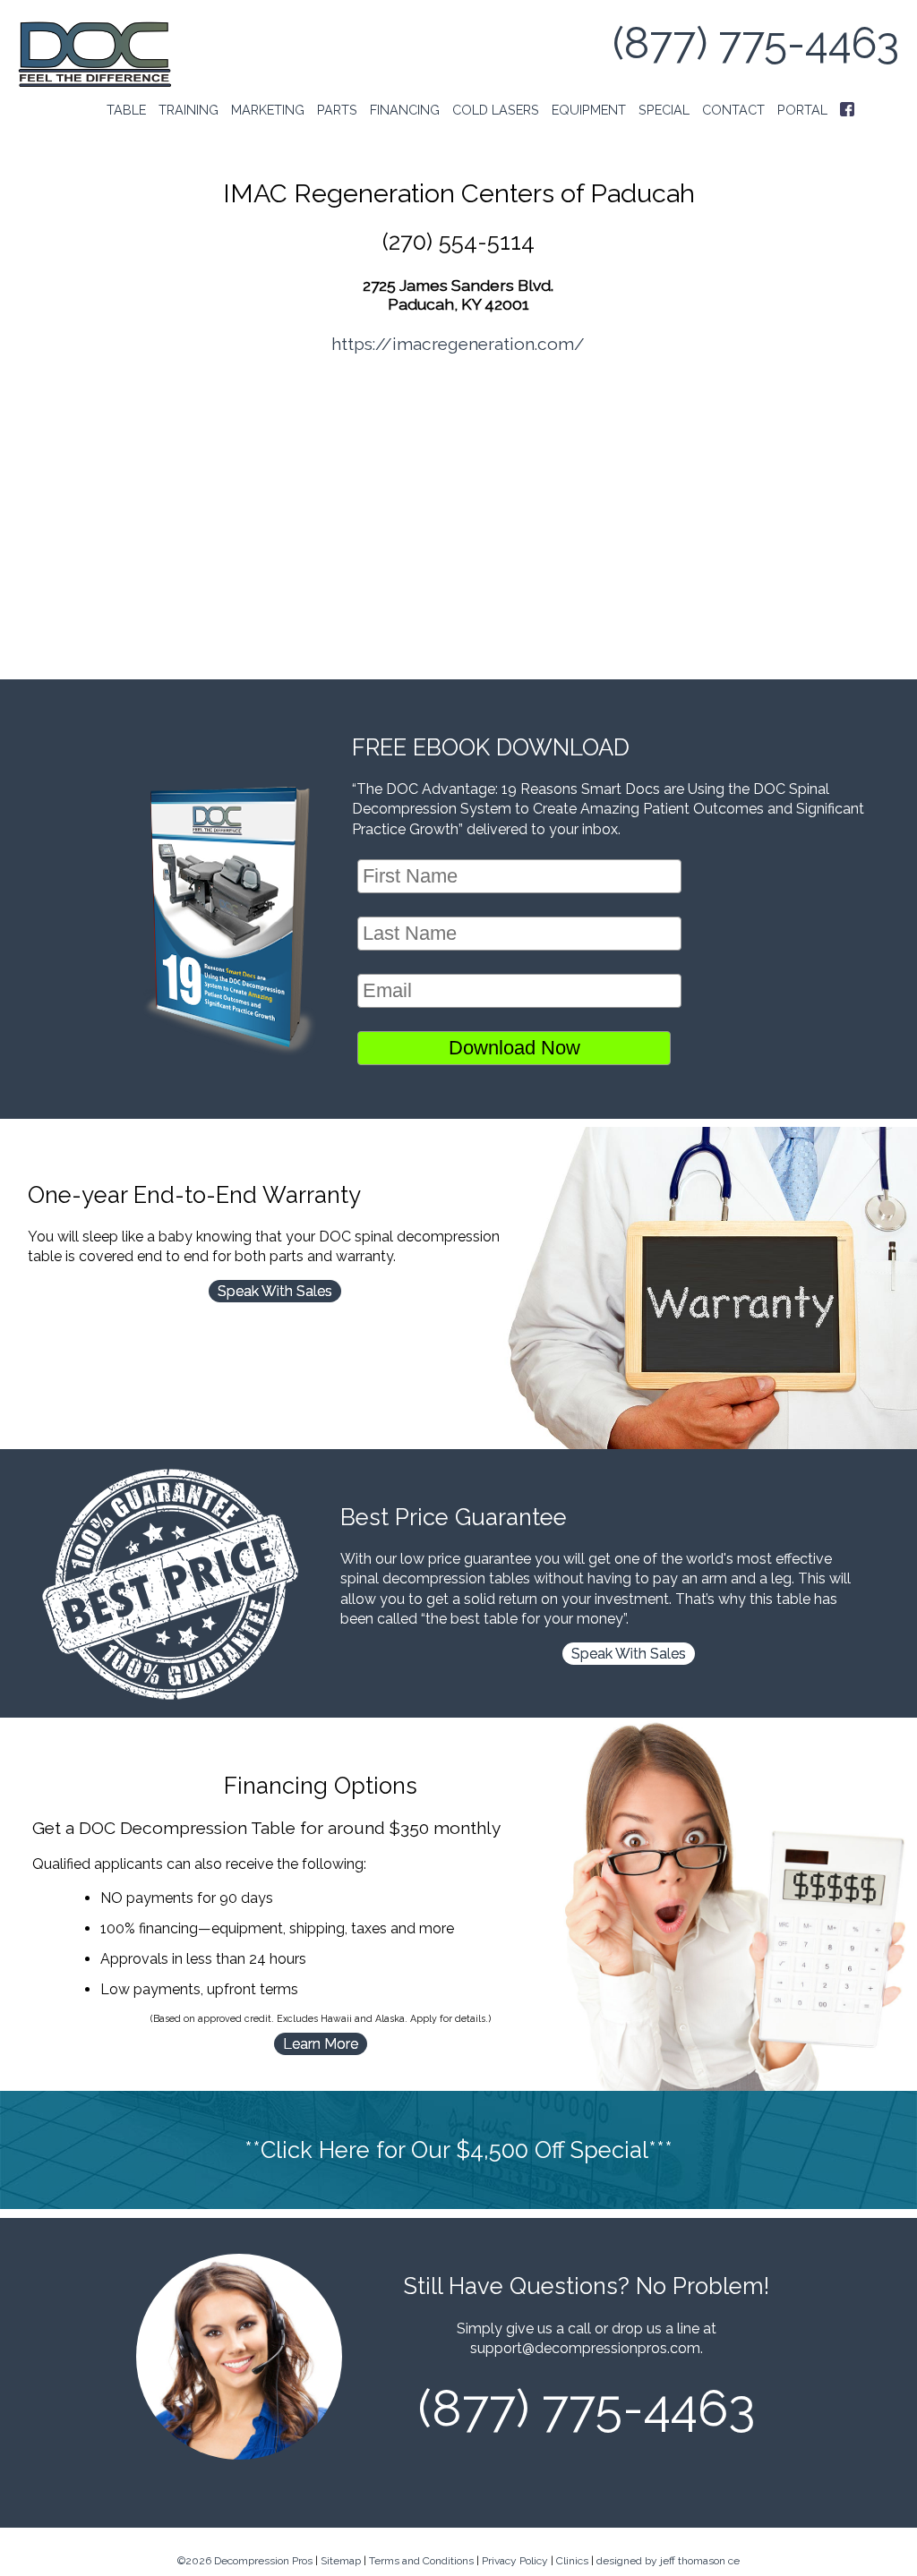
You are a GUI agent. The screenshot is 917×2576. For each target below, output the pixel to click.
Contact (733, 110)
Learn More (321, 2044)
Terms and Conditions (421, 2561)
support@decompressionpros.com (585, 2348)
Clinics (572, 2561)
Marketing (268, 110)
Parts (337, 110)
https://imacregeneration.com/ (458, 344)
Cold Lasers (496, 110)
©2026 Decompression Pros (245, 2561)
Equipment (589, 110)
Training (189, 110)
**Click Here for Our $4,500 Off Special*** (458, 2150)
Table (126, 110)
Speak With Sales (275, 1291)
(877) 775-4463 (756, 43)
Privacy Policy (515, 2561)
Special (664, 110)
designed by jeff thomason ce (668, 2561)
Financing (405, 110)
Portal (802, 110)
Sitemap (341, 2561)
